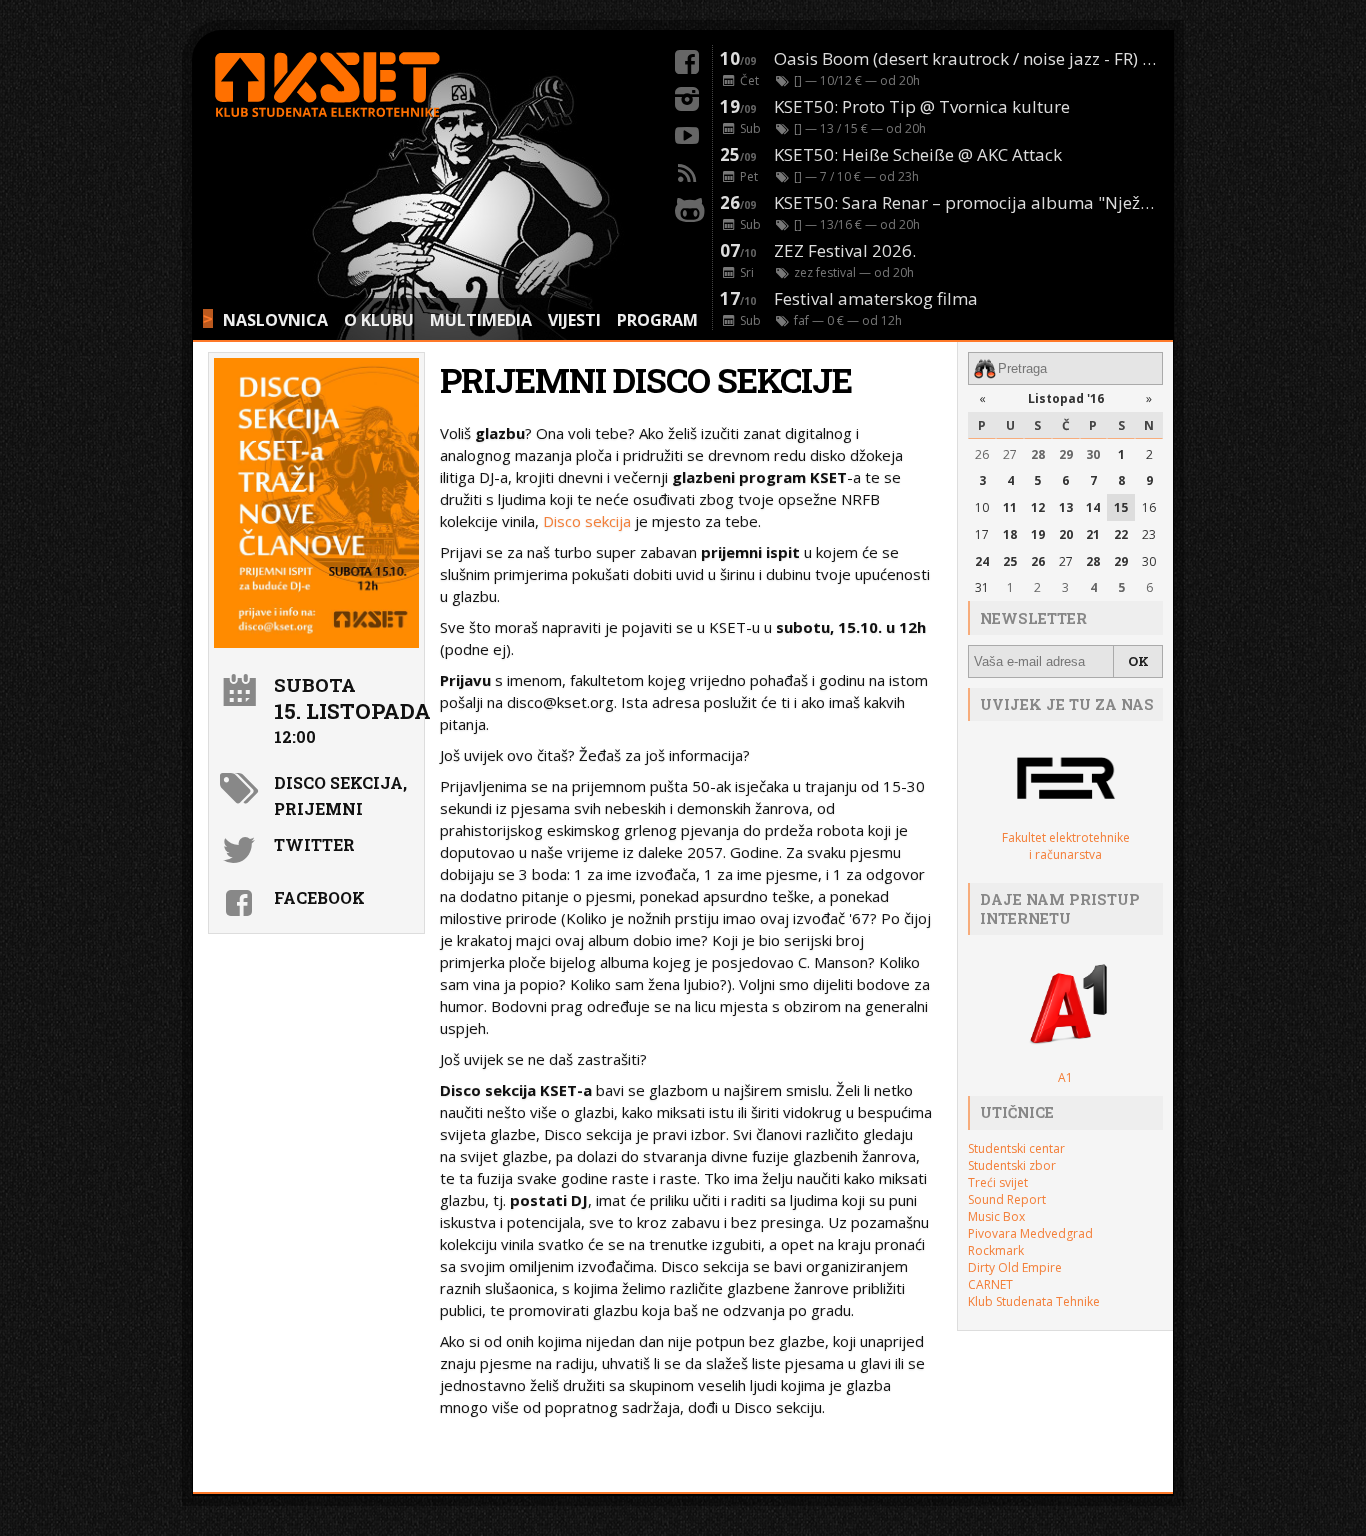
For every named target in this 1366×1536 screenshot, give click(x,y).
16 (1149, 507)
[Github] (687, 207)
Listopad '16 (1066, 398)
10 (982, 507)
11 (1010, 507)
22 (1121, 534)
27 (1010, 454)
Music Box (996, 1216)
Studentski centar (1016, 1148)
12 (1038, 507)
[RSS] (687, 170)
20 (1066, 534)
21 (1093, 534)
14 (1093, 507)
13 (1066, 507)
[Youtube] (687, 133)
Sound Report (1007, 1199)
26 (982, 454)
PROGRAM (657, 320)
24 (982, 561)
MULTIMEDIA (481, 320)
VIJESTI (574, 320)
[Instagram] (687, 96)
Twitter (314, 844)
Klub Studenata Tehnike (1034, 1301)
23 (1149, 534)
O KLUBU (379, 320)
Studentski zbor (1012, 1165)
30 (1093, 454)
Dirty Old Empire (1015, 1267)
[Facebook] (687, 59)
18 (1010, 534)
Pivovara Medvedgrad (1030, 1233)
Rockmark (996, 1250)
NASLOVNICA (275, 320)
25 (1010, 561)
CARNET (990, 1284)
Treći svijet (998, 1182)
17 (982, 534)
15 (1121, 507)
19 (1038, 534)
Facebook (319, 897)
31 (982, 587)
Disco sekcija (587, 521)
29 (1066, 454)
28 (1038, 454)
